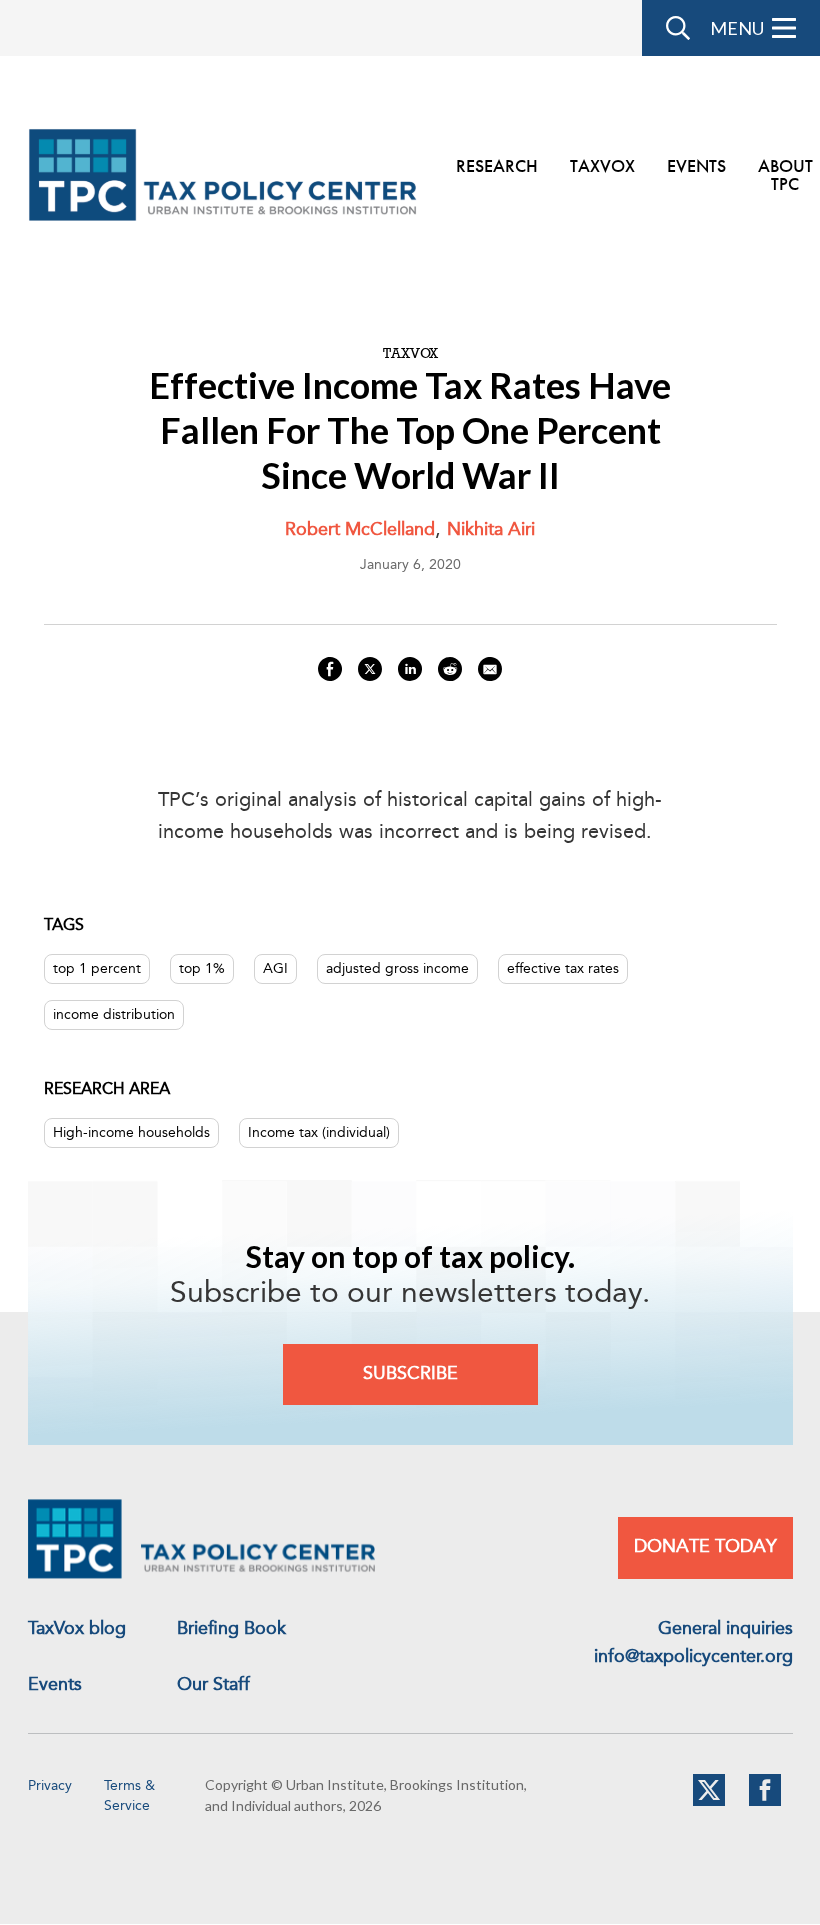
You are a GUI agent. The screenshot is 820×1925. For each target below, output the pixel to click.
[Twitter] (709, 1802)
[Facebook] (765, 1802)
